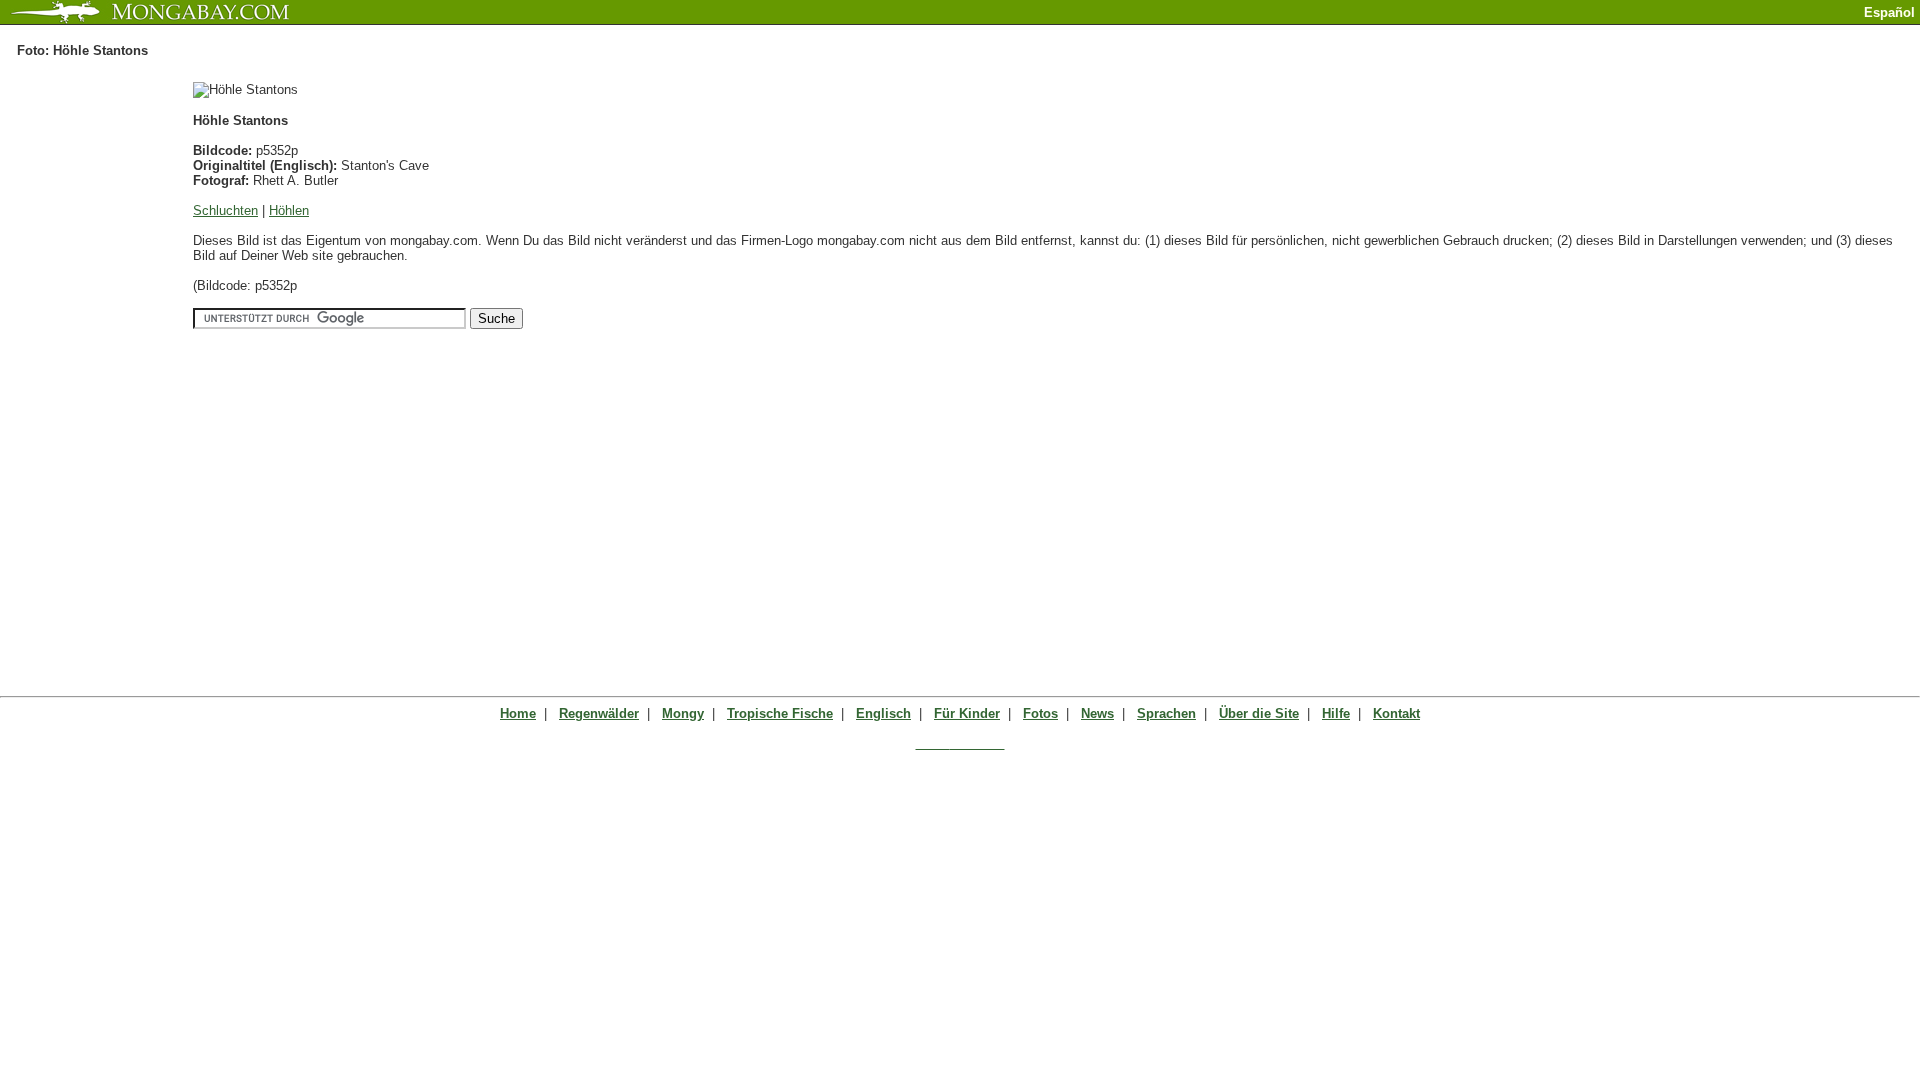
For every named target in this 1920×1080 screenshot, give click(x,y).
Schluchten (225, 210)
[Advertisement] (1686, 32)
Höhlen (289, 210)
